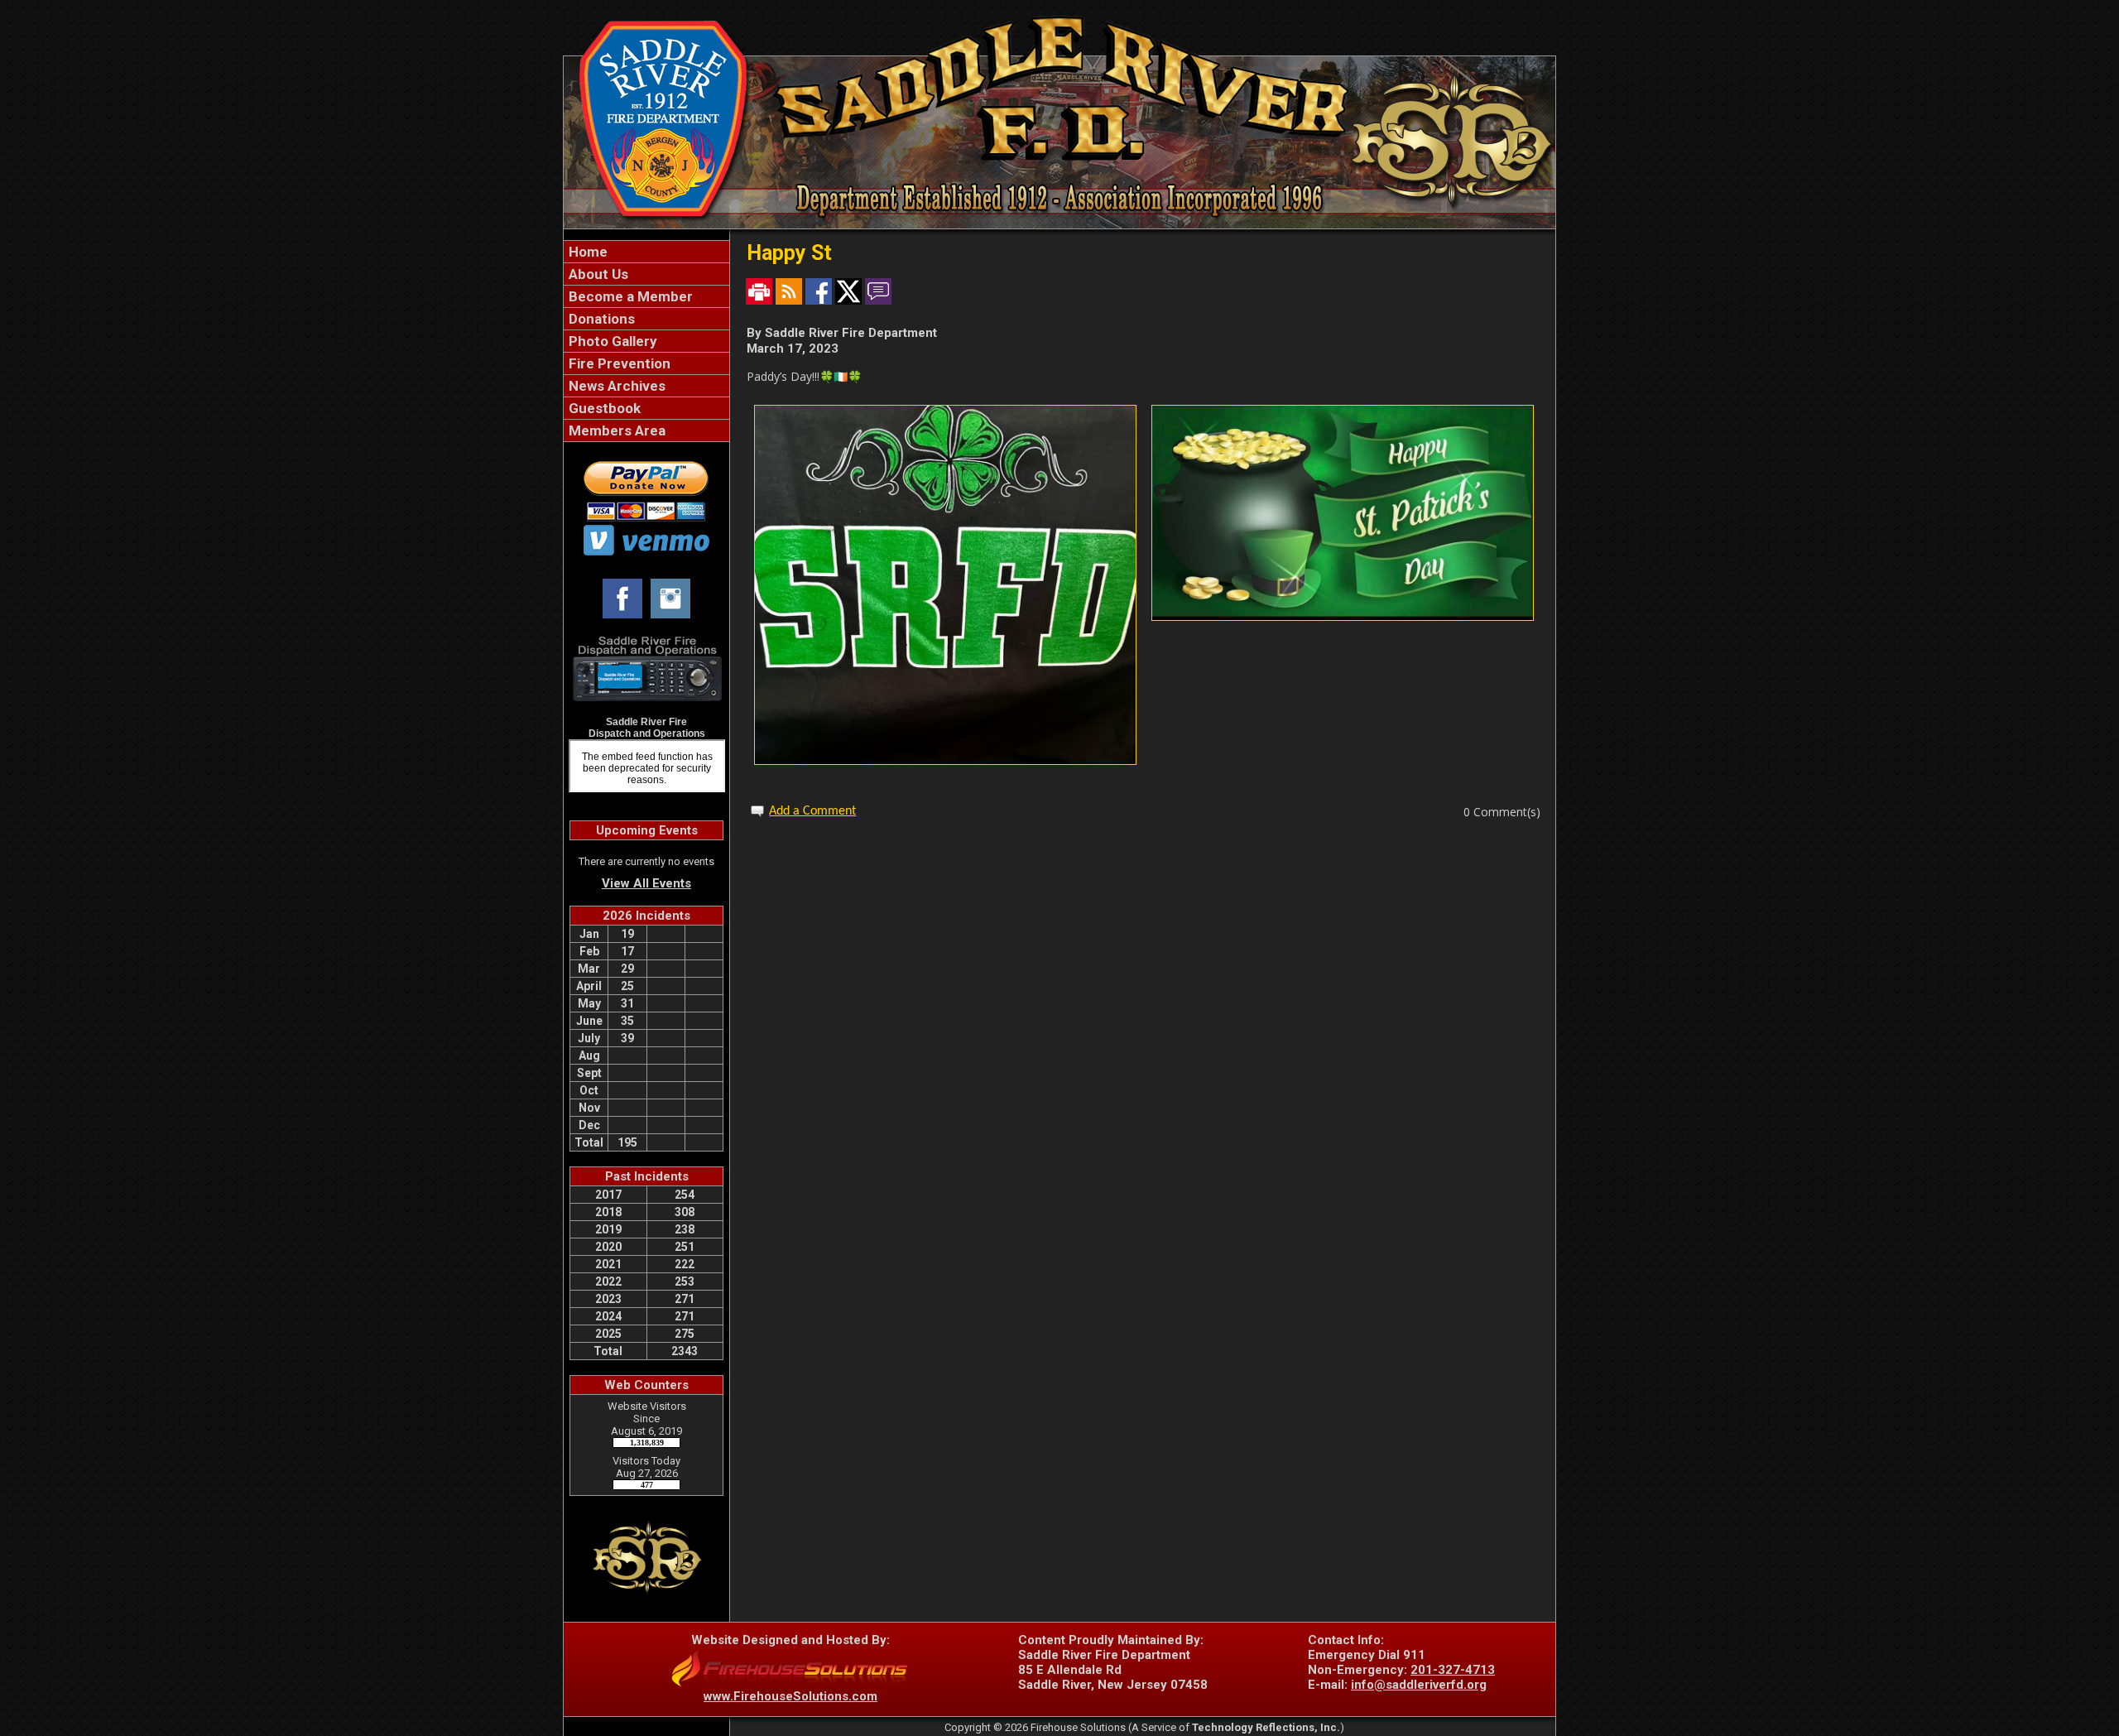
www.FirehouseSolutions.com (790, 1696)
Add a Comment (812, 811)
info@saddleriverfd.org (1419, 1685)
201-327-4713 (1453, 1670)
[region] (646, 341)
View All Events (646, 883)
